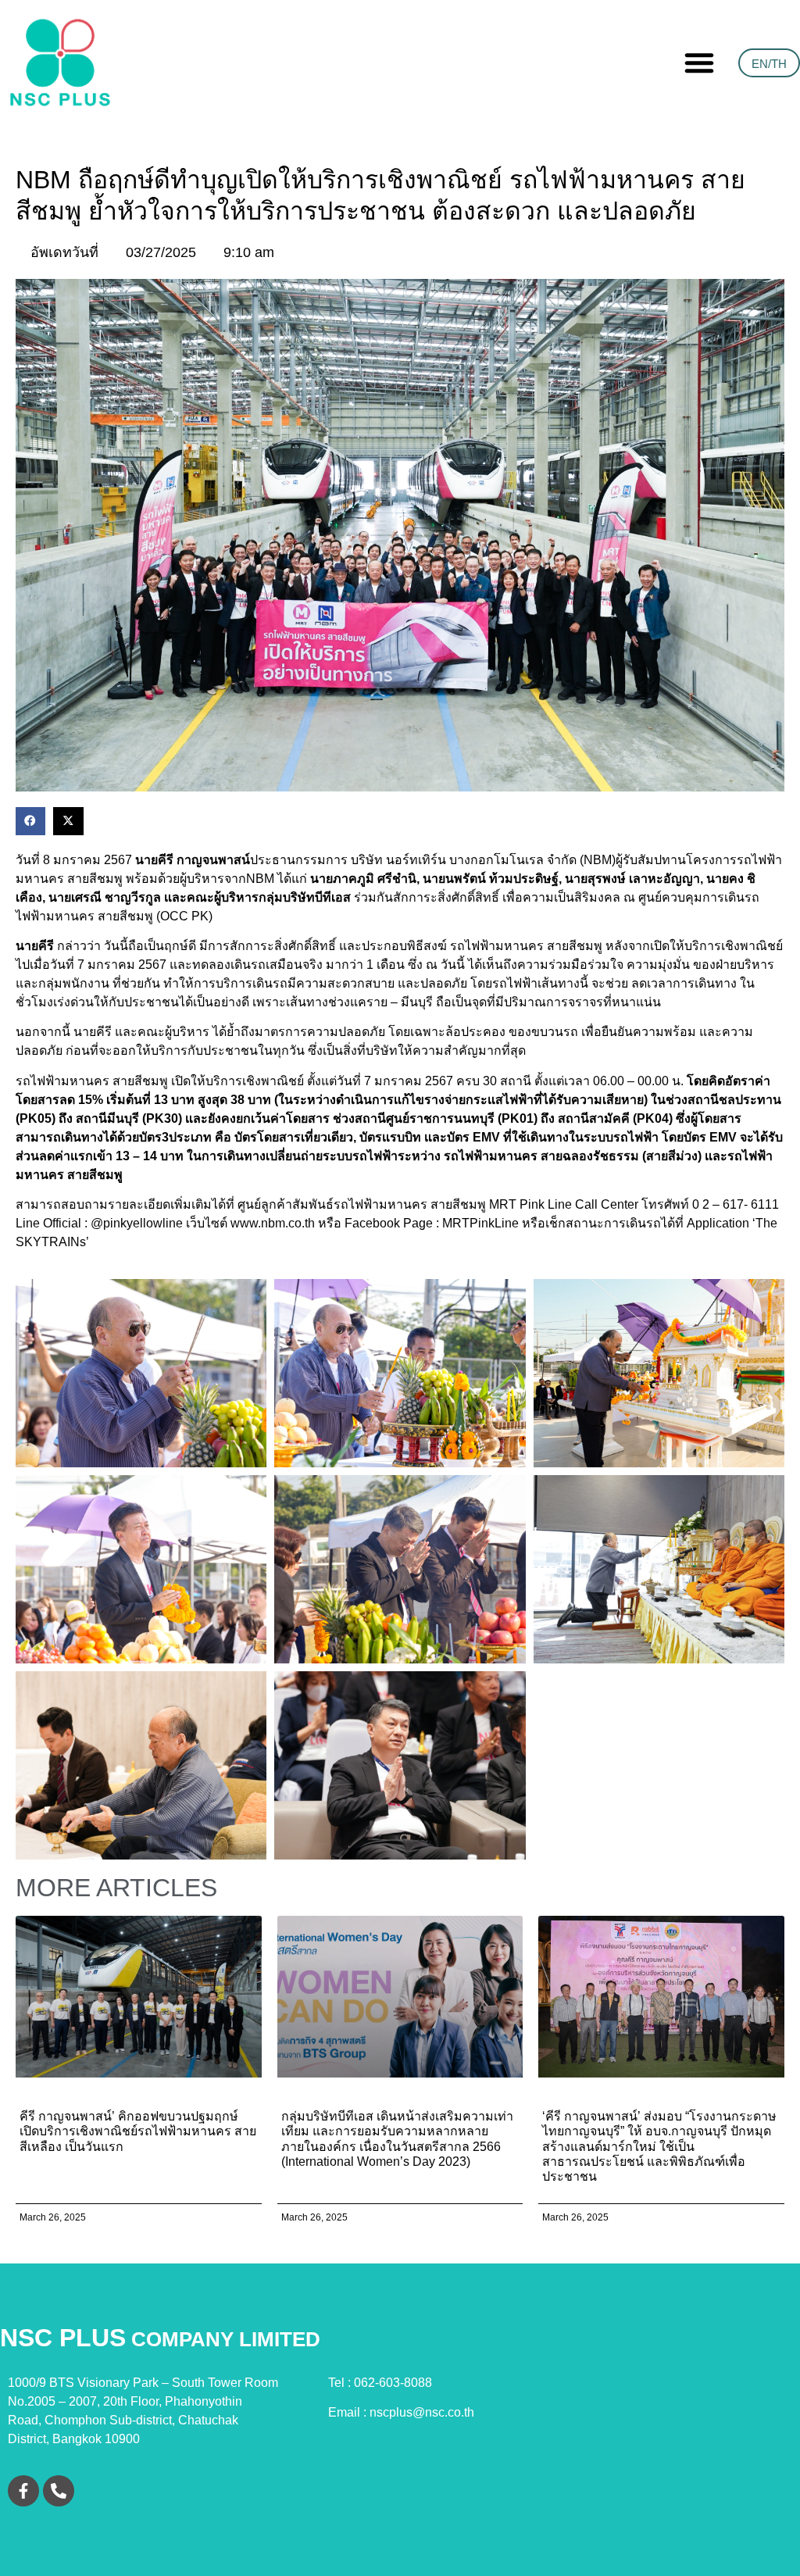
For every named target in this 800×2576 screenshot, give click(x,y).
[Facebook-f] (23, 2491)
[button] (699, 63)
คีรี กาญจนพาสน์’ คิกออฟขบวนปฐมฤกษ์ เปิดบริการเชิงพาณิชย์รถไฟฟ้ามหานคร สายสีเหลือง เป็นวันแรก (138, 2131)
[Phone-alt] (59, 2491)
